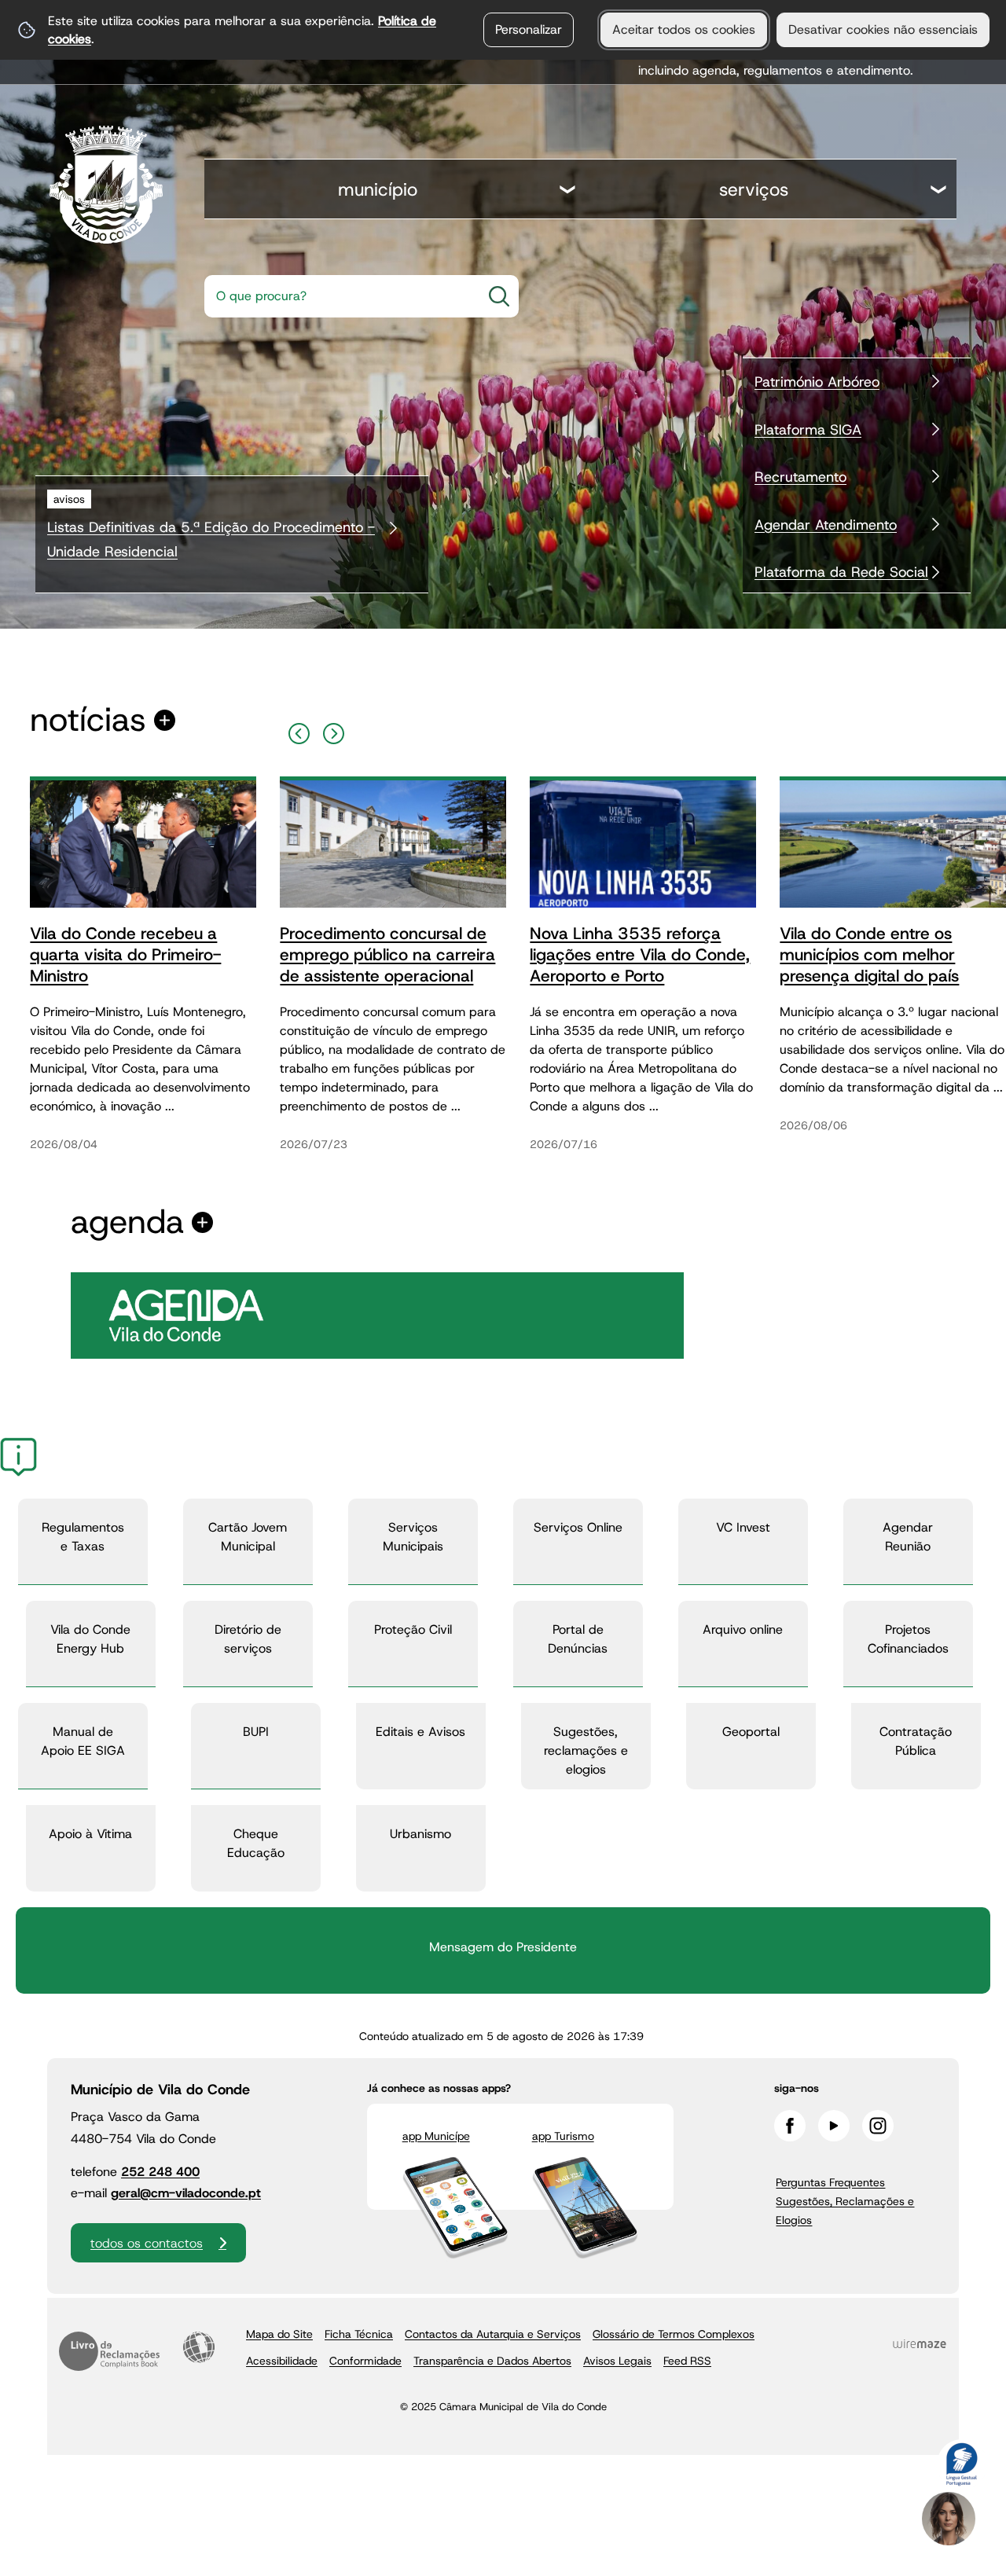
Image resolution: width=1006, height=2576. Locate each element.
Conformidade (365, 2361)
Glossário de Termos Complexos (674, 2334)
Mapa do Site (279, 2334)
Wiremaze (920, 2344)
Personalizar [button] (529, 29)
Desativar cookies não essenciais (883, 29)
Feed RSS (687, 2361)
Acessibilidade (199, 2347)
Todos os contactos (147, 2243)
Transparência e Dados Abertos (492, 2361)
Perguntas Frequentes (830, 2182)
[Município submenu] (568, 191)
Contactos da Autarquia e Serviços (493, 2334)
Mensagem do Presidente (503, 1947)
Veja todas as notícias (88, 720)
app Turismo (563, 2136)
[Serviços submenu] (939, 191)
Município (378, 189)
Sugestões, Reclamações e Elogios (845, 2211)
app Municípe (436, 2136)
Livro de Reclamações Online (109, 2351)
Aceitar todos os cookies (684, 29)
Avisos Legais (617, 2361)
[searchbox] (338, 296)
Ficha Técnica (359, 2334)
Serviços (754, 189)
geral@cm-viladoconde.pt (186, 2193)
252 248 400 (160, 2172)
